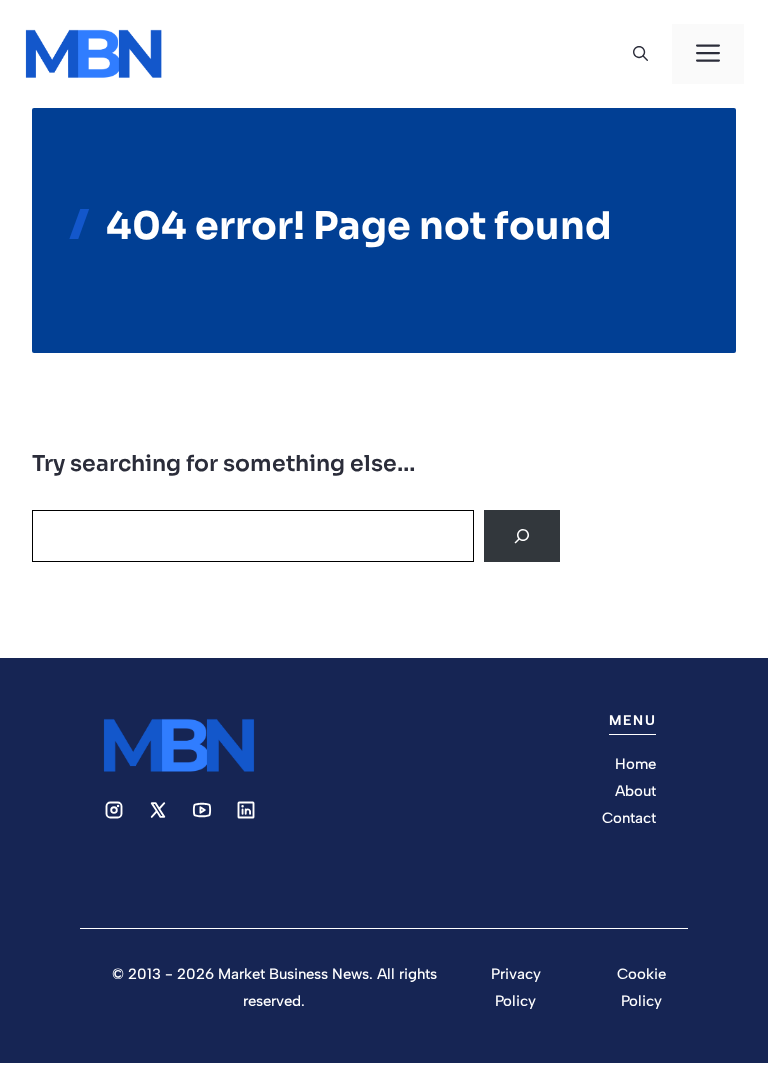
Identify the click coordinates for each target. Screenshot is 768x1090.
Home (635, 764)
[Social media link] (114, 810)
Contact (629, 818)
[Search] (522, 536)
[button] (640, 54)
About (635, 791)
